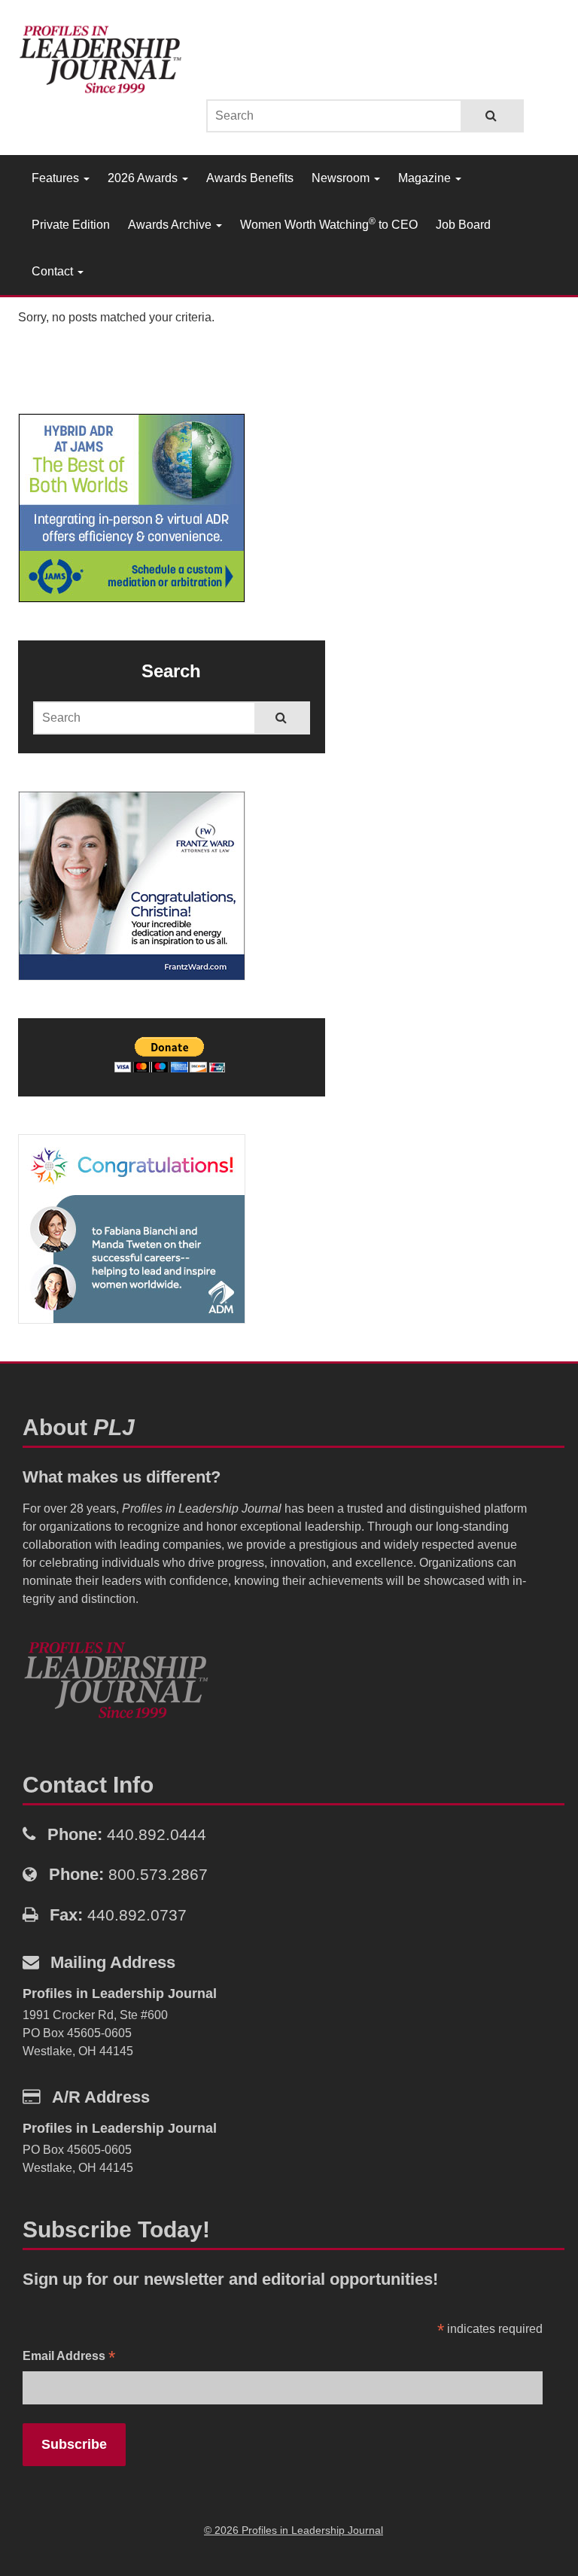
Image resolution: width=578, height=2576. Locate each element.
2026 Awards (144, 178)
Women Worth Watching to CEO (329, 224)
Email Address (69, 2357)
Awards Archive (171, 225)
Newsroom (342, 178)
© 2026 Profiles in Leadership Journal (294, 2530)
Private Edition (71, 225)
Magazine (426, 178)
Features (57, 178)
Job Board (463, 225)
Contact (54, 271)
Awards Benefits (250, 178)
